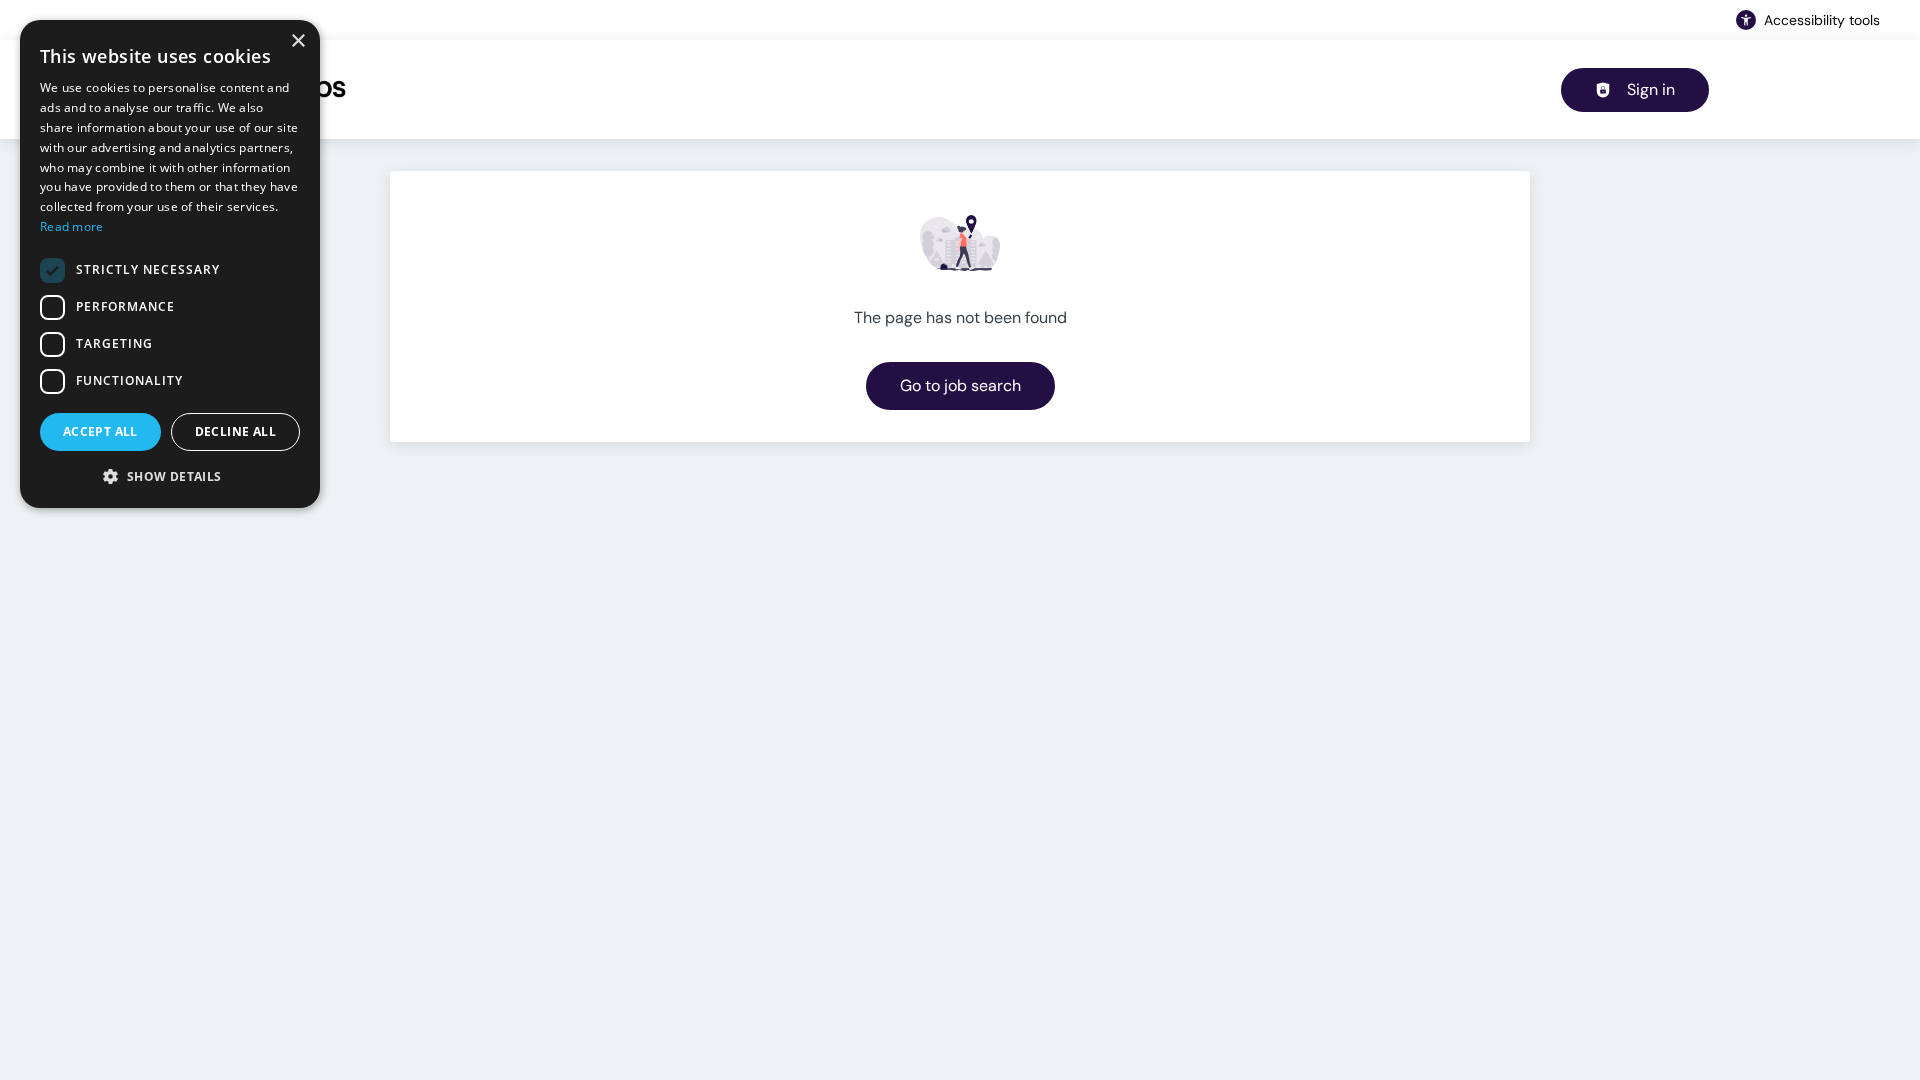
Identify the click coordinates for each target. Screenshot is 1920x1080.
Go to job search (960, 385)
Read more (72, 226)
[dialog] (170, 264)
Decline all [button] (235, 431)
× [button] (297, 41)
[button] (170, 476)
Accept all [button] (100, 431)
